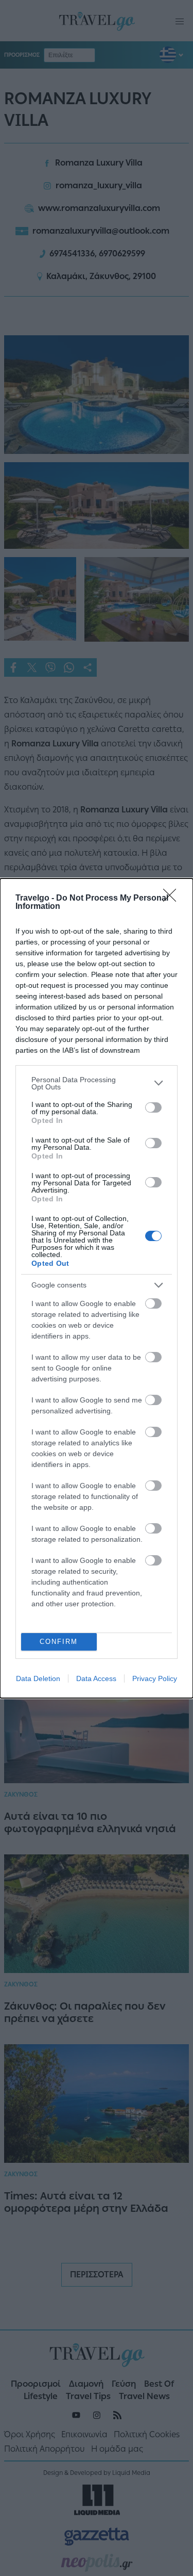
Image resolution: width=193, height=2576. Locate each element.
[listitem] (97, 1083)
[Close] (173, 899)
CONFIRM (59, 1642)
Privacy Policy (155, 1678)
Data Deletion (38, 1678)
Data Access (96, 1678)
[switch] (153, 1107)
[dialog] (97, 1288)
